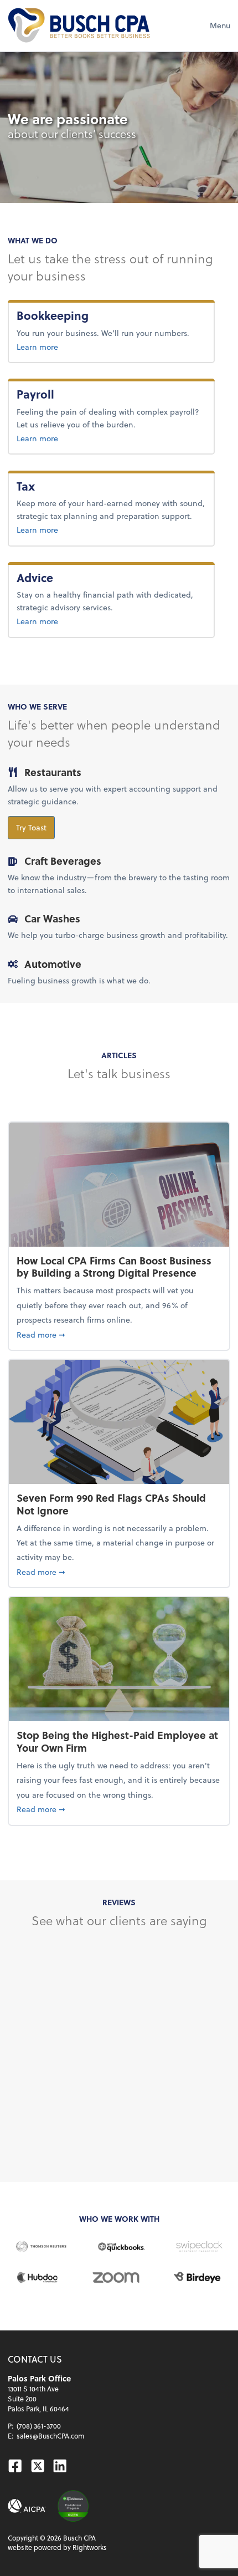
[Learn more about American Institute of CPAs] (27, 2506)
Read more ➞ (119, 1334)
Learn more (74, 346)
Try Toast (31, 827)
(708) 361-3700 (39, 2426)
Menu (220, 25)
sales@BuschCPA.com (50, 2436)
